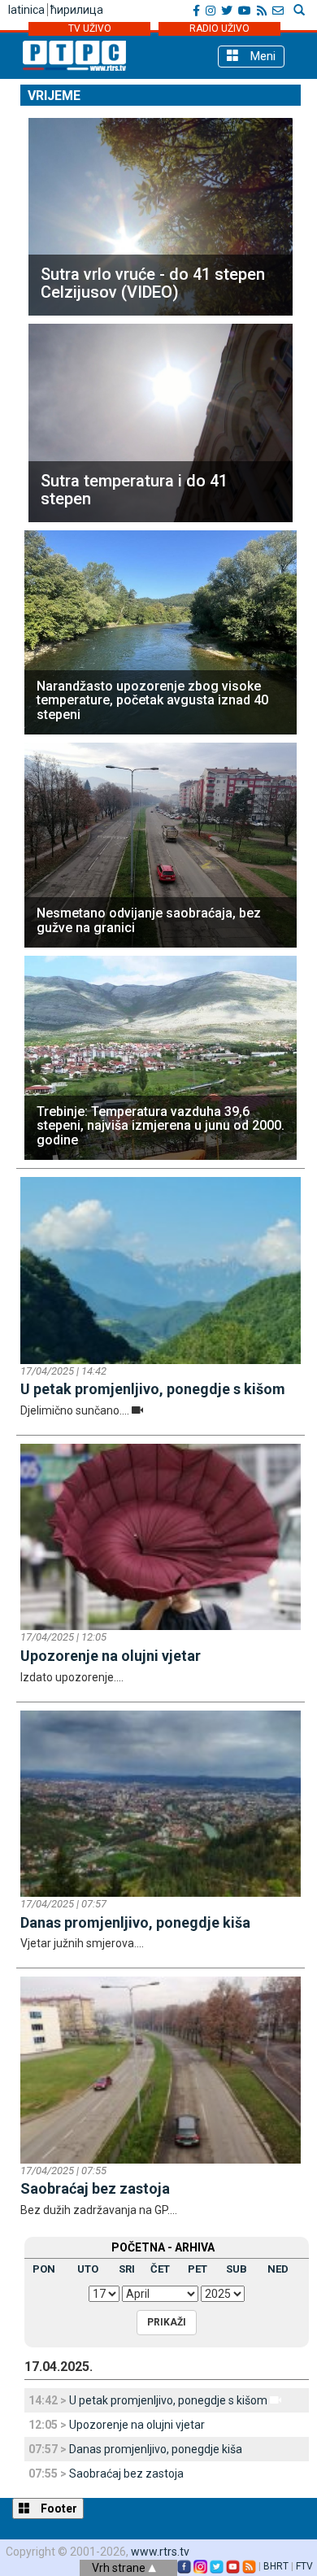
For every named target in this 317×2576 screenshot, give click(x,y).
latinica (26, 10)
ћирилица (77, 10)
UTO (88, 2269)
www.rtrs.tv (160, 2552)
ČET (160, 2269)
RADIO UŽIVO (219, 28)
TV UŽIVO (90, 28)
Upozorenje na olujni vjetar (137, 2425)
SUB (237, 2269)
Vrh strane (120, 2568)
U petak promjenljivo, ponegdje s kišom (168, 2400)
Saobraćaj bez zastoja (126, 2474)
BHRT (276, 2566)
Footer (58, 2508)
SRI (127, 2269)
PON (44, 2269)
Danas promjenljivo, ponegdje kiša (156, 2449)
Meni (261, 56)
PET (198, 2269)
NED (278, 2269)
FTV (304, 2566)
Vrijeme (54, 96)
